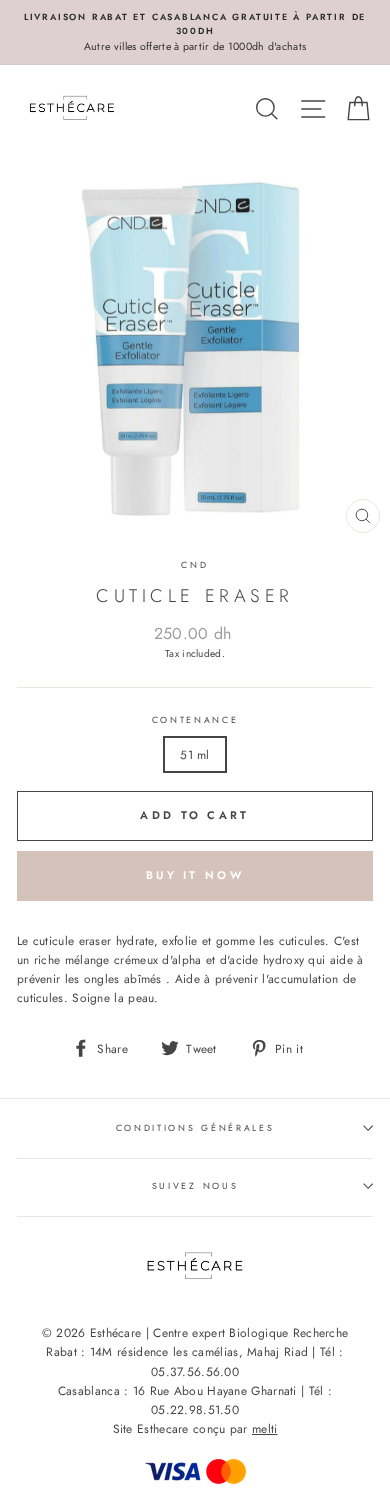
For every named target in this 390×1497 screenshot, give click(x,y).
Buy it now (195, 875)
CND (194, 564)
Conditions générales (195, 1127)
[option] (195, 32)
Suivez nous (195, 1185)
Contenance (195, 719)
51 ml (195, 754)
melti (265, 1429)
